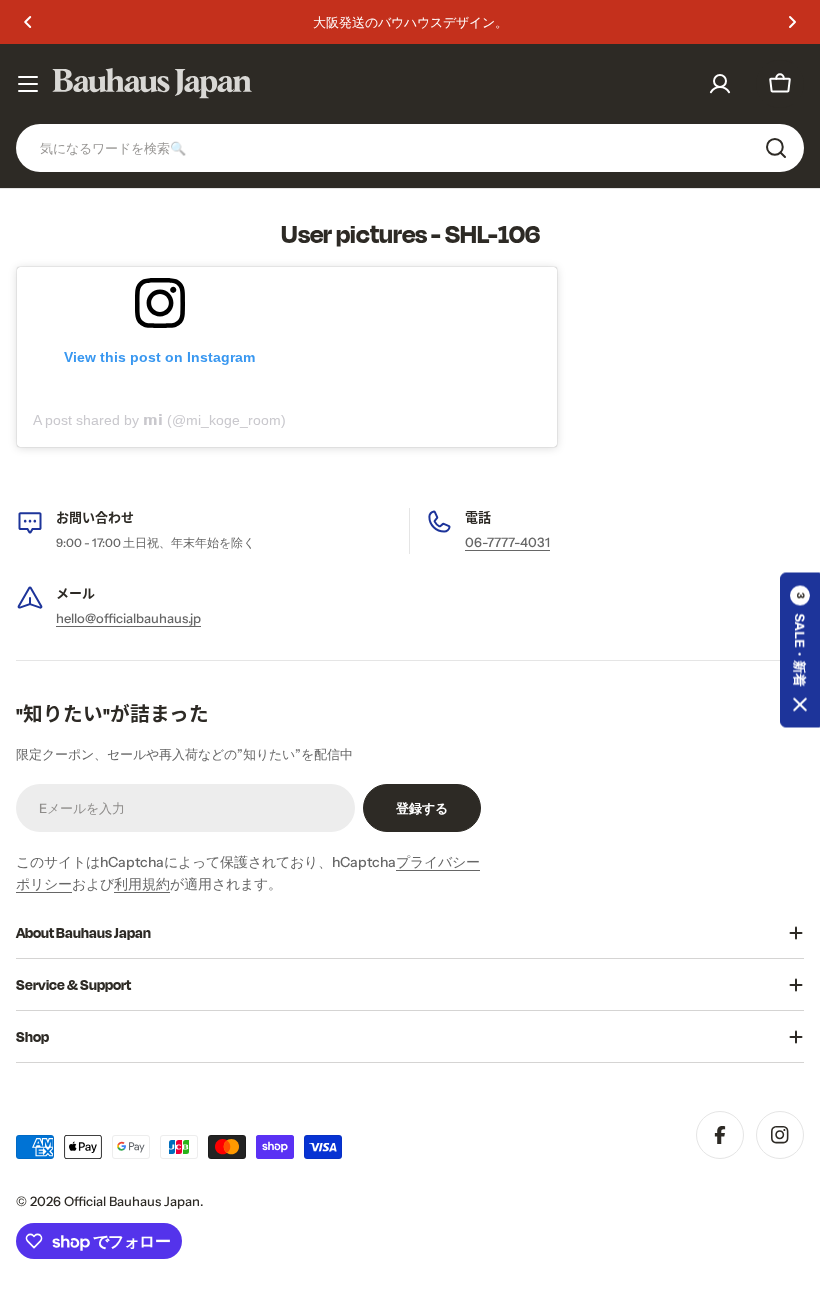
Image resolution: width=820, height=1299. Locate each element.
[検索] (776, 148)
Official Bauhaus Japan (132, 1201)
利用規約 (142, 884)
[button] (28, 22)
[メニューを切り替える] (28, 84)
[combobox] (410, 148)
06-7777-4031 (507, 542)
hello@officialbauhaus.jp (128, 618)
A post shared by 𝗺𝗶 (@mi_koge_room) (159, 420)
